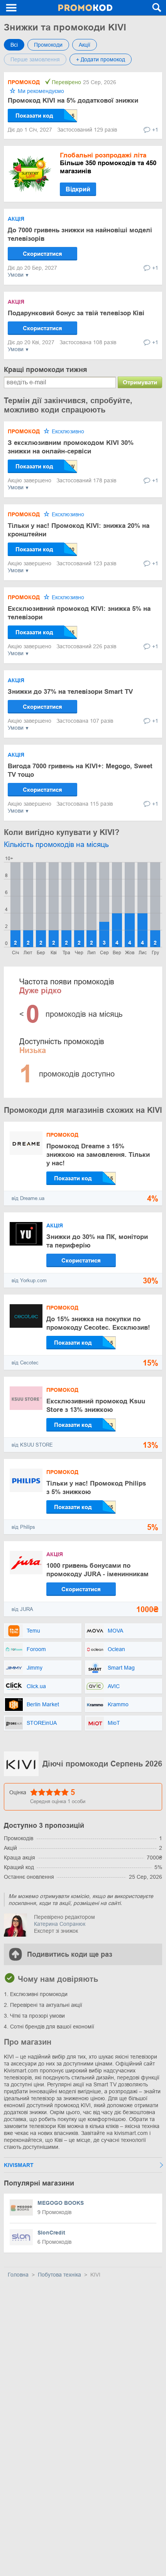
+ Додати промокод (101, 59)
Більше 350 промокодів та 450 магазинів (108, 163)
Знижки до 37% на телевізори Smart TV (70, 692)
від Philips (23, 1527)
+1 (155, 130)
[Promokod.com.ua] (85, 8)
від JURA (22, 1609)
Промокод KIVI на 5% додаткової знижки (73, 101)
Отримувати (140, 382)
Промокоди (48, 45)
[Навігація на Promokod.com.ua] (12, 8)
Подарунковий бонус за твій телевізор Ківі (76, 313)
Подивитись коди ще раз (70, 1954)
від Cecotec (25, 1363)
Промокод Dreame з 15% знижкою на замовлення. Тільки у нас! (98, 1155)
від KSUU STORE (32, 1445)
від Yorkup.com (29, 1280)
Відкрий (78, 189)
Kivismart (19, 2165)
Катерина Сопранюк (60, 1924)
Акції (85, 45)
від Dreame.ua (28, 1198)
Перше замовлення (35, 59)
